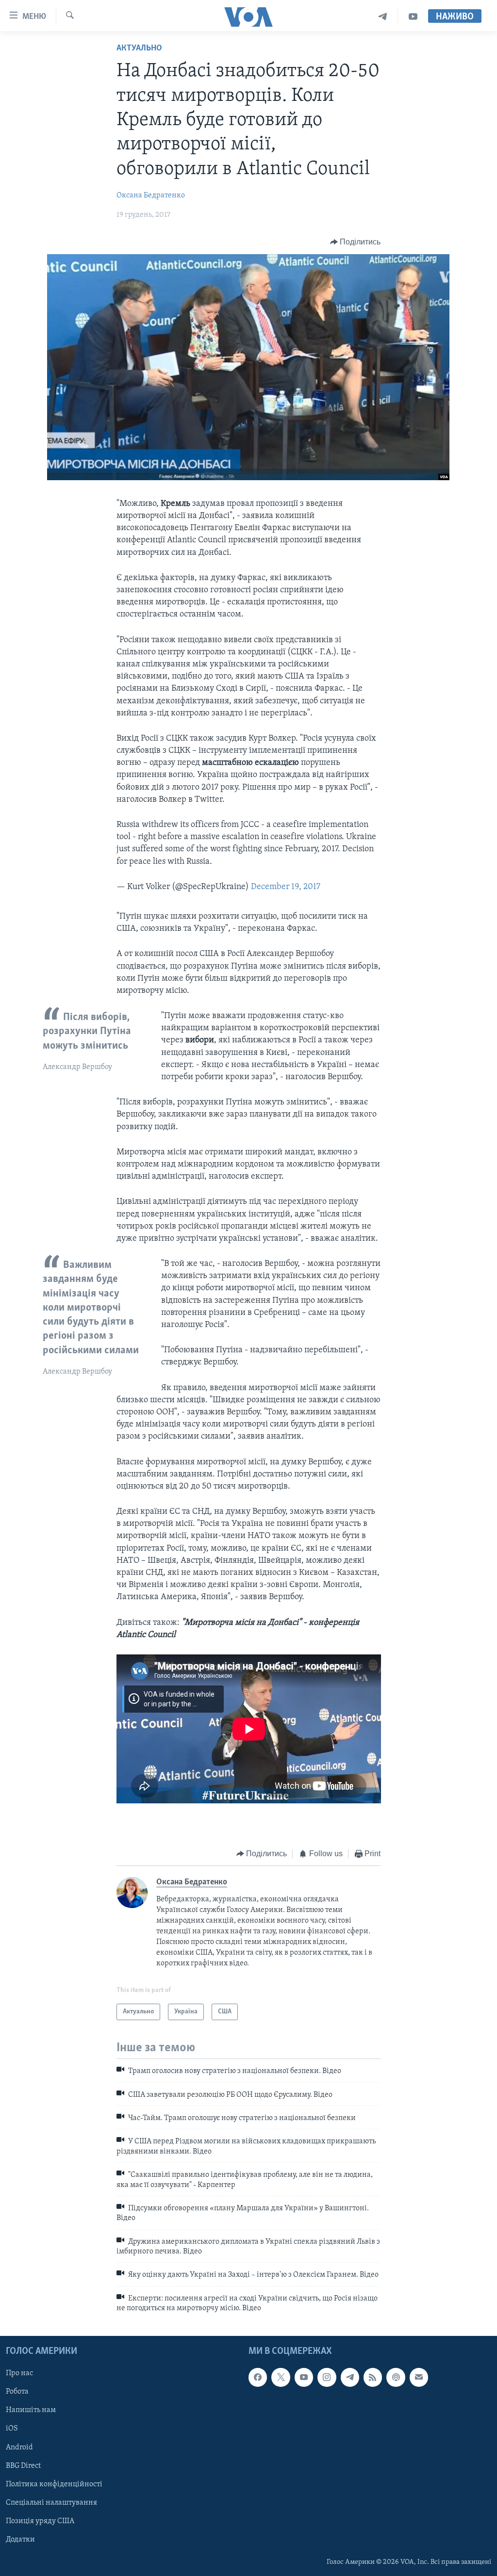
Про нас (19, 2373)
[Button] (356, 242)
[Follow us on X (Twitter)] (281, 2377)
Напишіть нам (31, 2410)
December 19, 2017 (286, 887)
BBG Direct (23, 2465)
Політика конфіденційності (54, 2484)
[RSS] (373, 2377)
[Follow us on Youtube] (304, 2377)
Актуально (139, 49)
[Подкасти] (396, 2377)
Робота (17, 2392)
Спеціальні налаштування (51, 2502)
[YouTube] (413, 17)
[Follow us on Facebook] (258, 2377)
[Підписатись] (419, 2377)
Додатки (20, 2539)
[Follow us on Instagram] (327, 2377)
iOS (12, 2429)
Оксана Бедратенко (151, 195)
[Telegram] (383, 17)
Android (19, 2447)
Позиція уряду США (40, 2521)
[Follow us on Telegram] (350, 2377)
